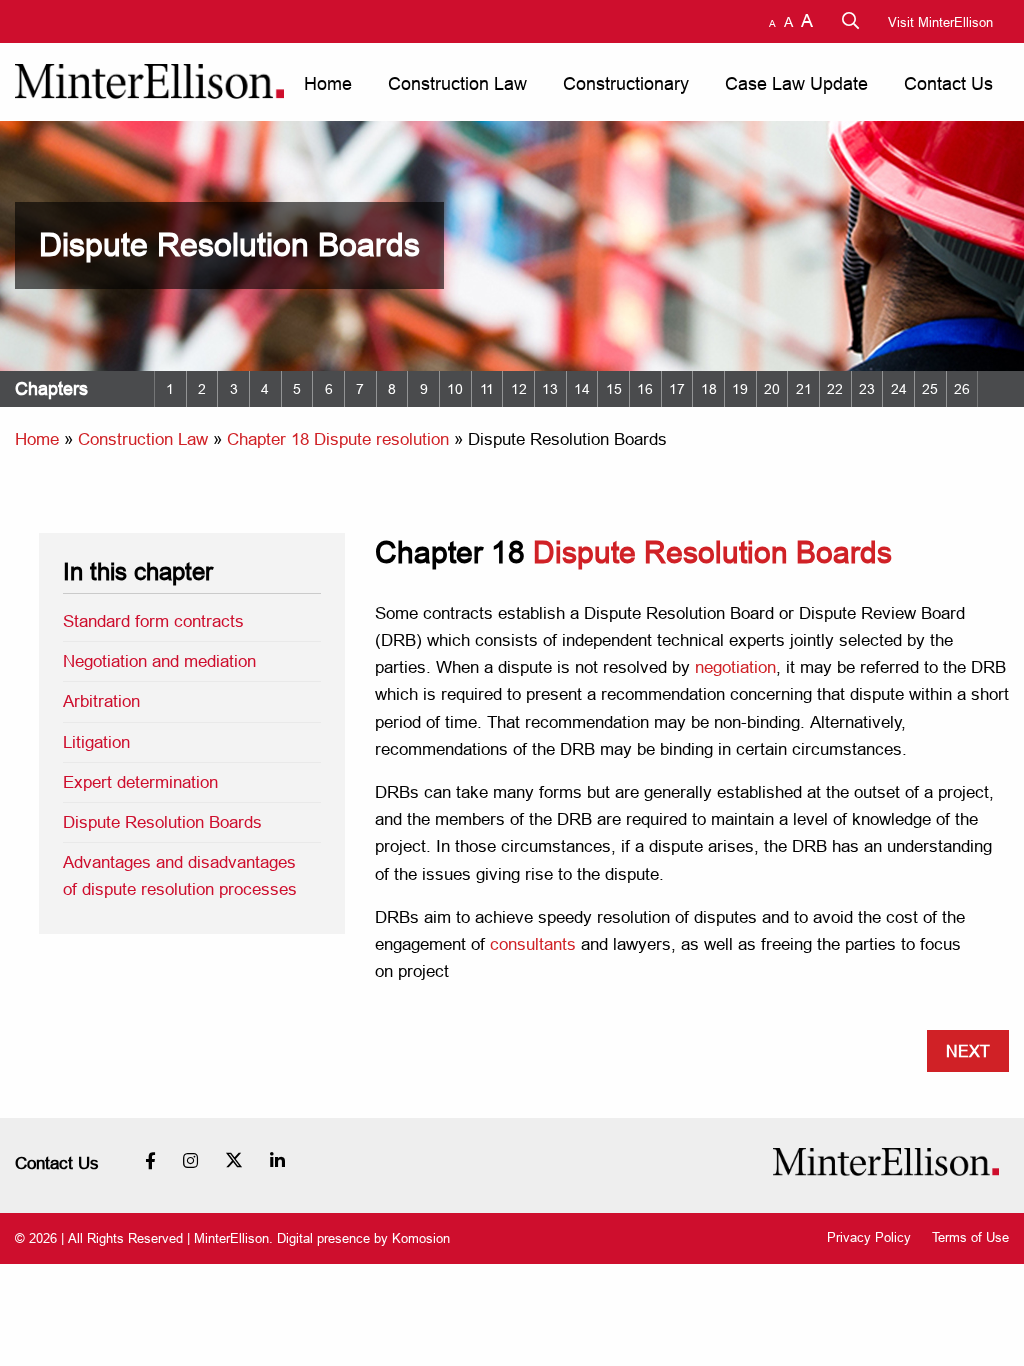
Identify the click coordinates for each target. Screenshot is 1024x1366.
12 (519, 389)
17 (677, 389)
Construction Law (457, 83)
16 (645, 389)
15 (614, 389)
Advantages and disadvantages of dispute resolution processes (180, 876)
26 (962, 389)
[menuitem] (326, 84)
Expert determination (140, 782)
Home (328, 83)
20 (772, 389)
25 (930, 389)
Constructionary (626, 83)
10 (455, 389)
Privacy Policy (869, 1237)
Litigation (96, 742)
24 (899, 389)
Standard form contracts (153, 621)
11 (487, 389)
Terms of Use (970, 1237)
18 (709, 389)
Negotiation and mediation (159, 661)
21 (804, 389)
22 (835, 389)
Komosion (421, 1238)
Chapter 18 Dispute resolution (338, 439)
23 (867, 389)
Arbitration (101, 701)
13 (550, 389)
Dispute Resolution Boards (162, 822)
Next (968, 1051)
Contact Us (948, 83)
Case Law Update (796, 83)
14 (582, 389)
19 (740, 389)
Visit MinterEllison (940, 22)
